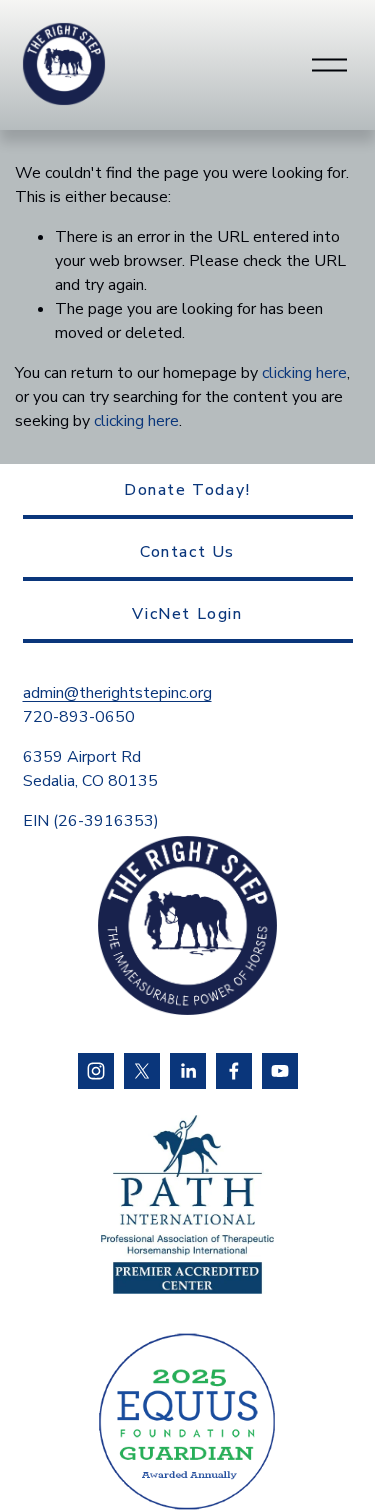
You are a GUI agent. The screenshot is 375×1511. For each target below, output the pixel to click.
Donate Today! (187, 490)
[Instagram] (96, 1071)
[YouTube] (280, 1071)
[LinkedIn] (188, 1071)
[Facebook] (234, 1071)
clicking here (304, 373)
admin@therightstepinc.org (117, 693)
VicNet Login (187, 614)
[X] (142, 1071)
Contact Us (187, 552)
